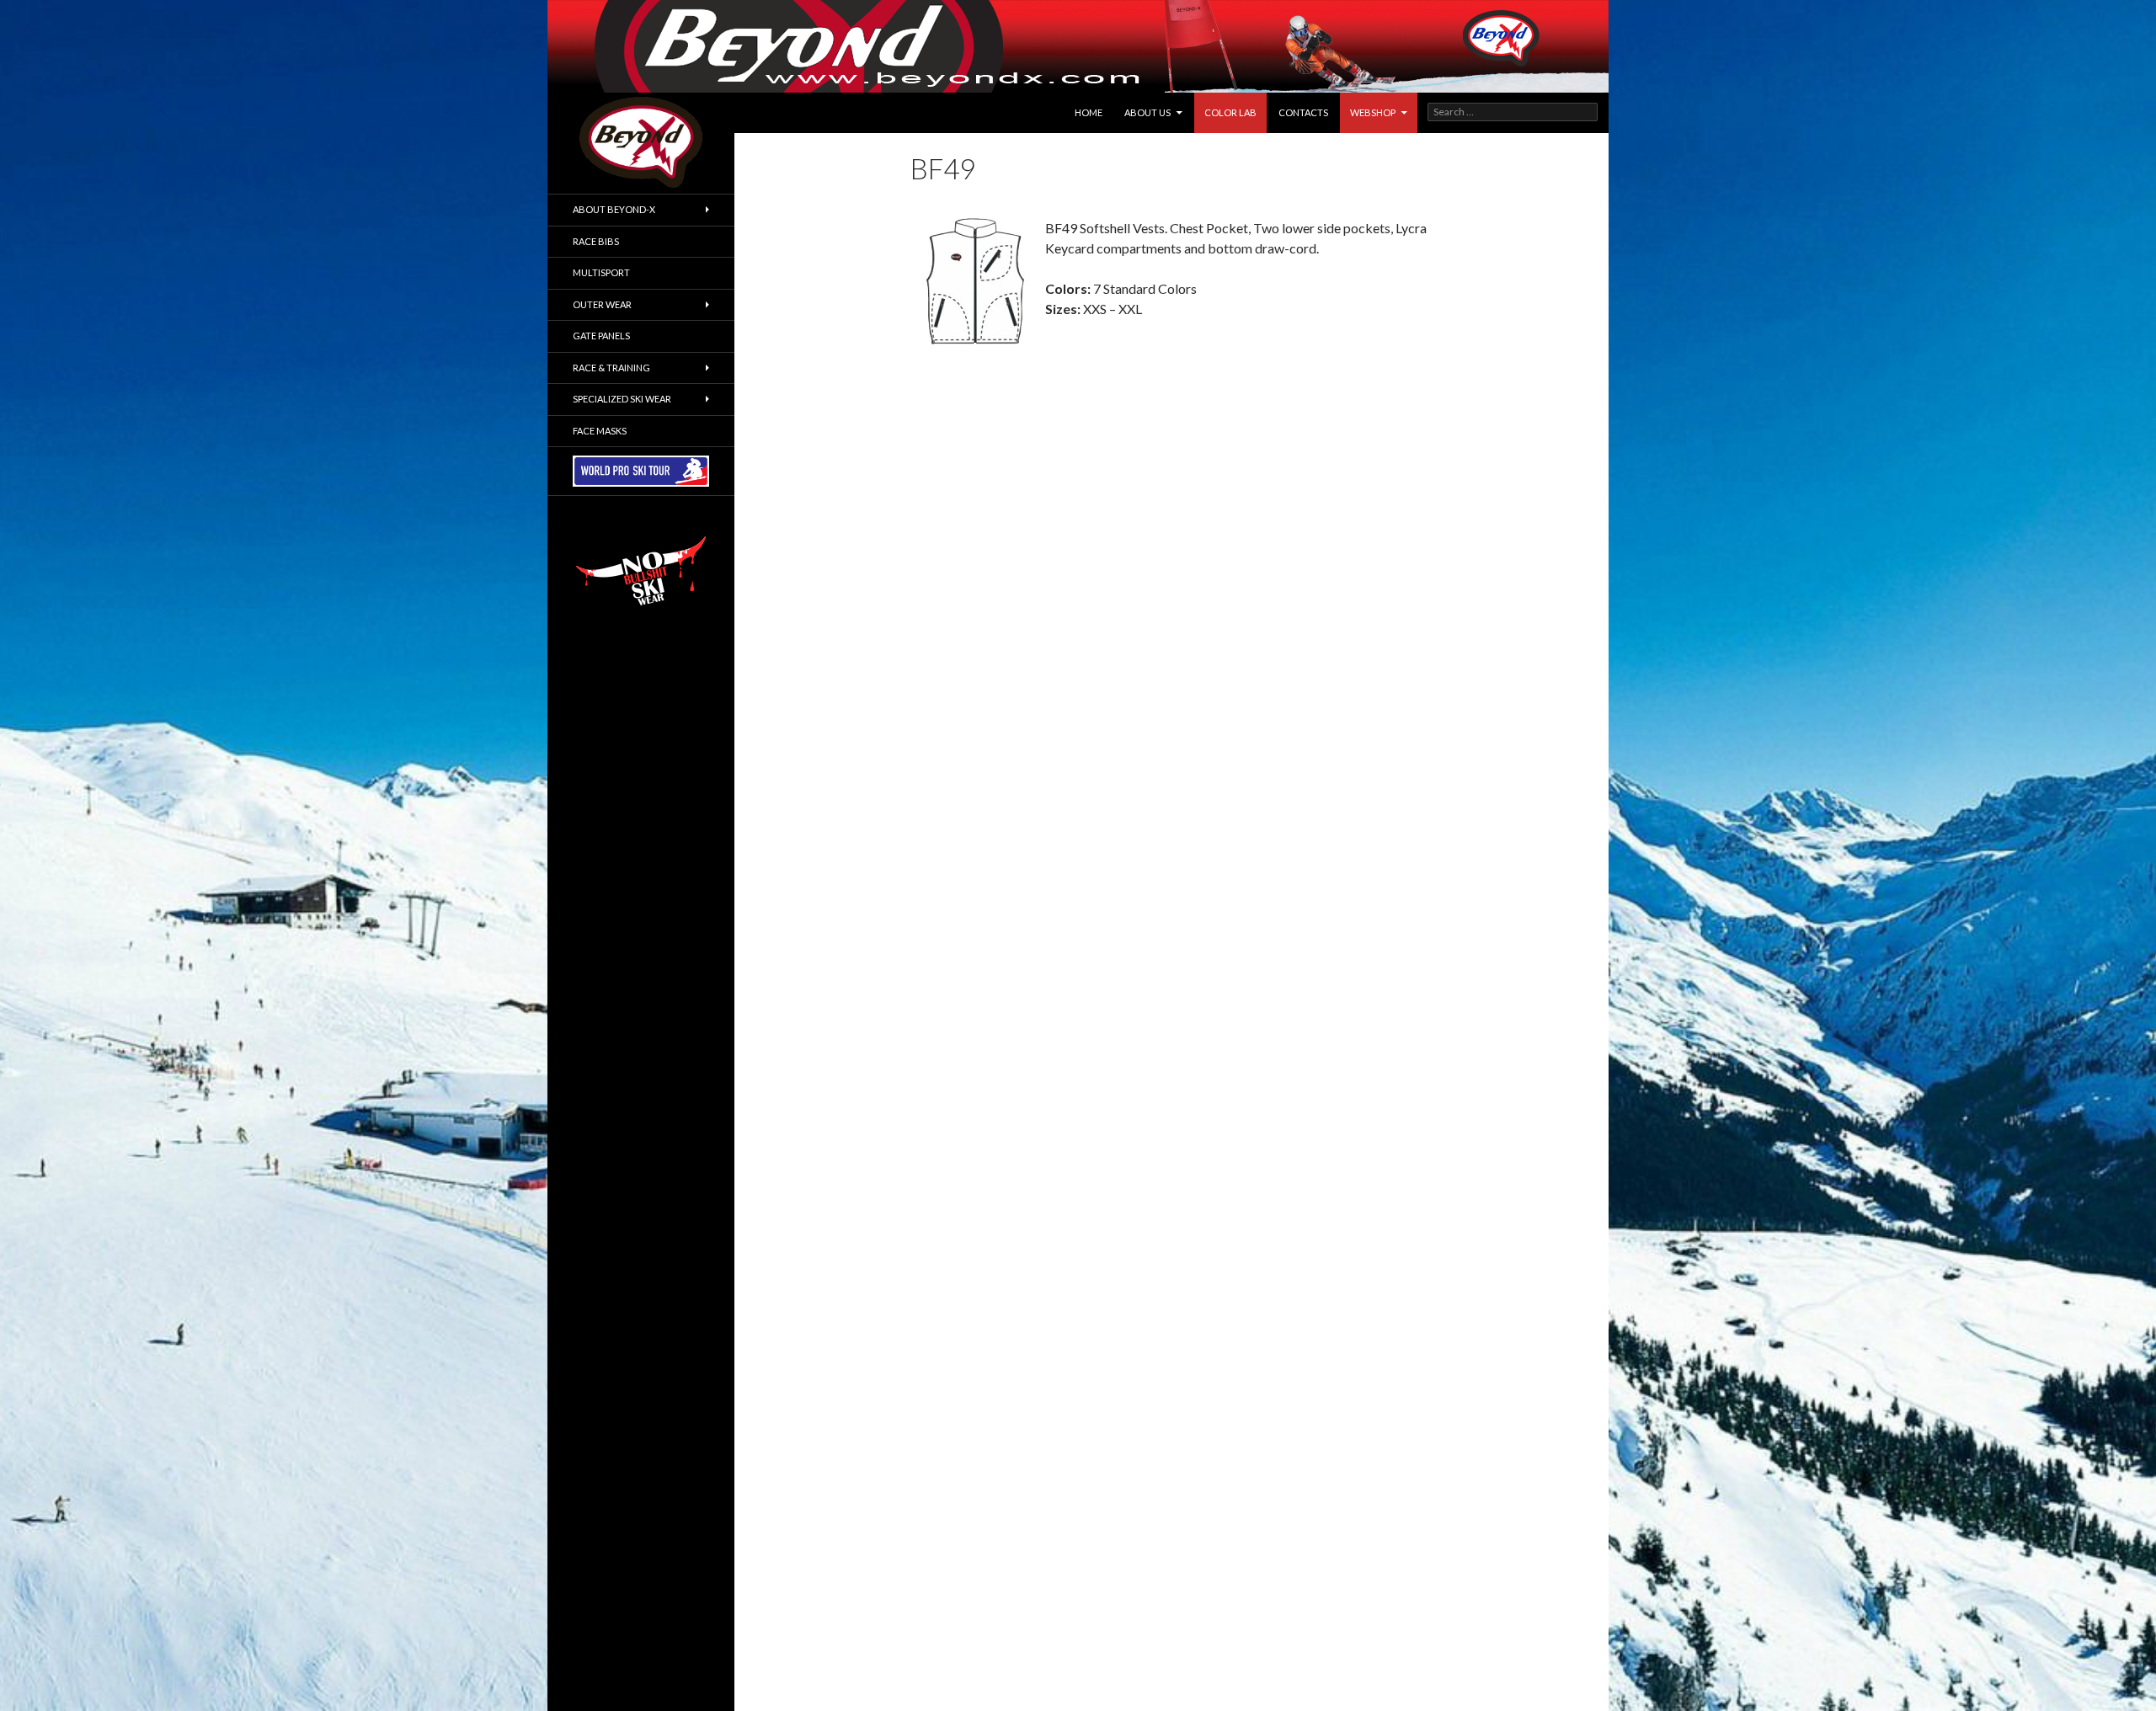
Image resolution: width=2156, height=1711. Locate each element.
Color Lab (1230, 112)
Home (1089, 112)
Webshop (1373, 112)
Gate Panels (601, 336)
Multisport (601, 272)
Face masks (600, 431)
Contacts (1303, 112)
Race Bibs (596, 241)
